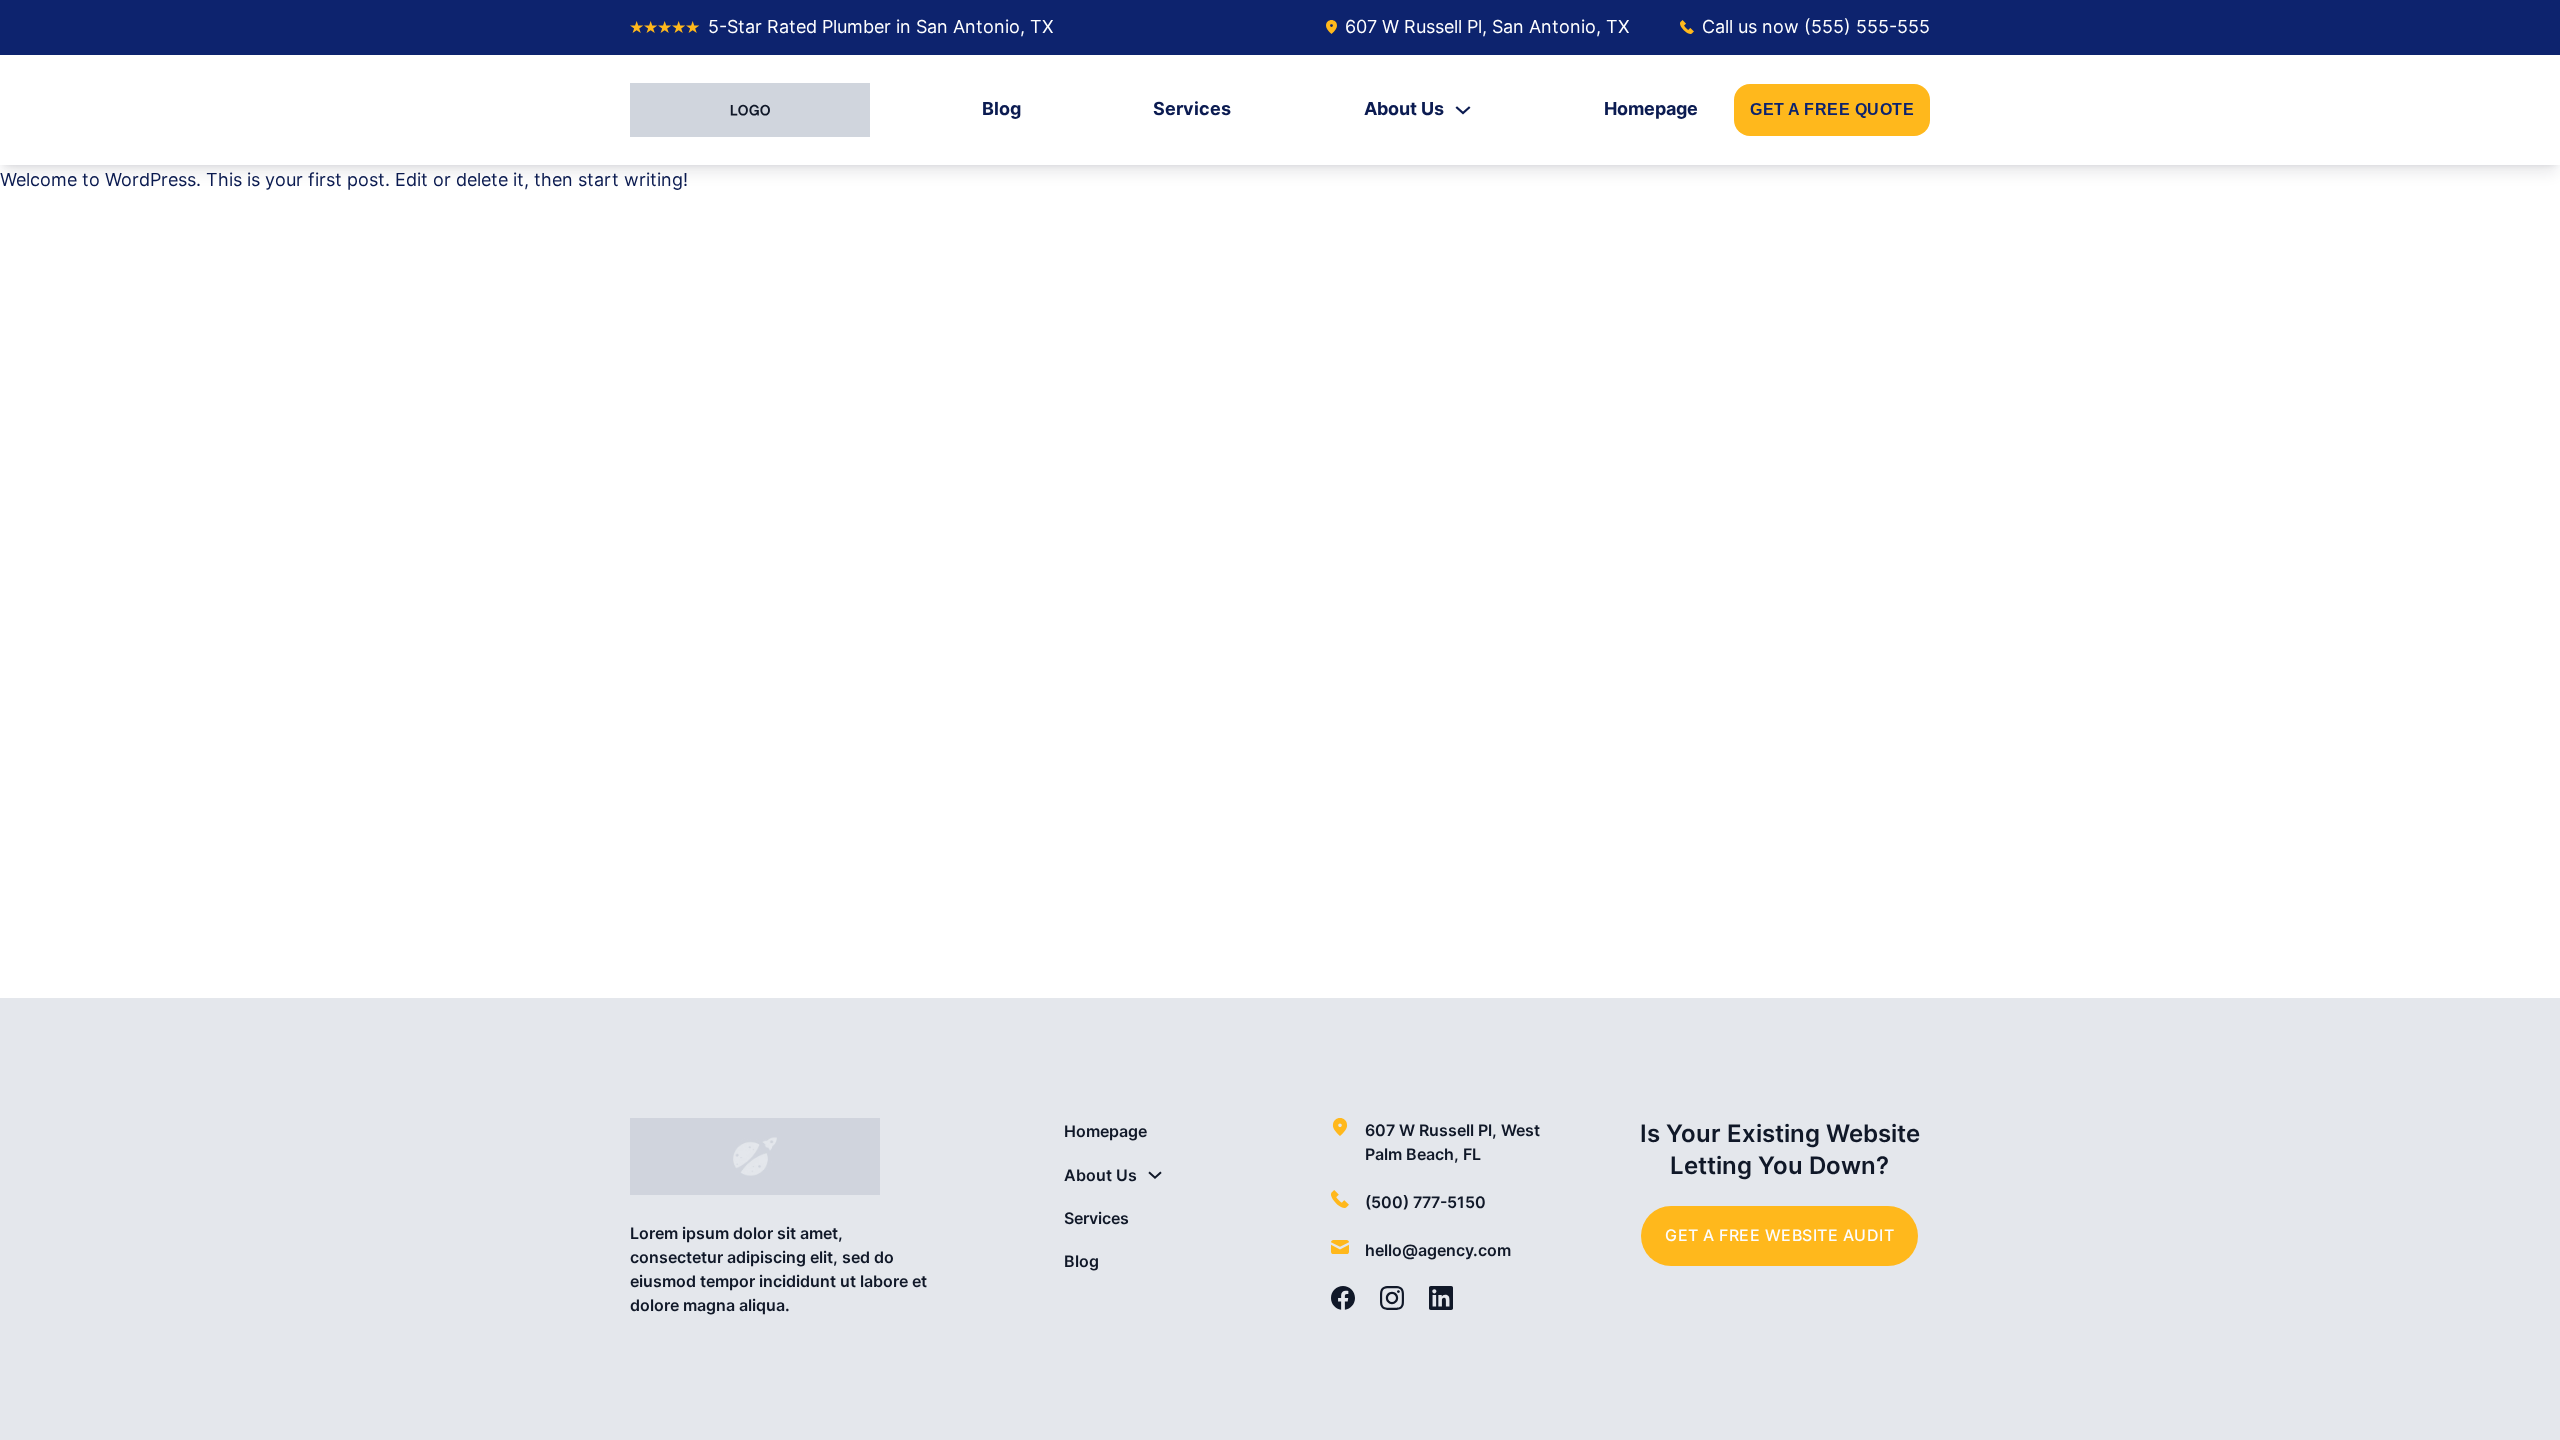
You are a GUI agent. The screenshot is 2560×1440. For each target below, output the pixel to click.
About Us (1404, 108)
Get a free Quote (1832, 109)
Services (1192, 108)
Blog (1001, 108)
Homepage (1651, 108)
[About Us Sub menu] (1463, 110)
